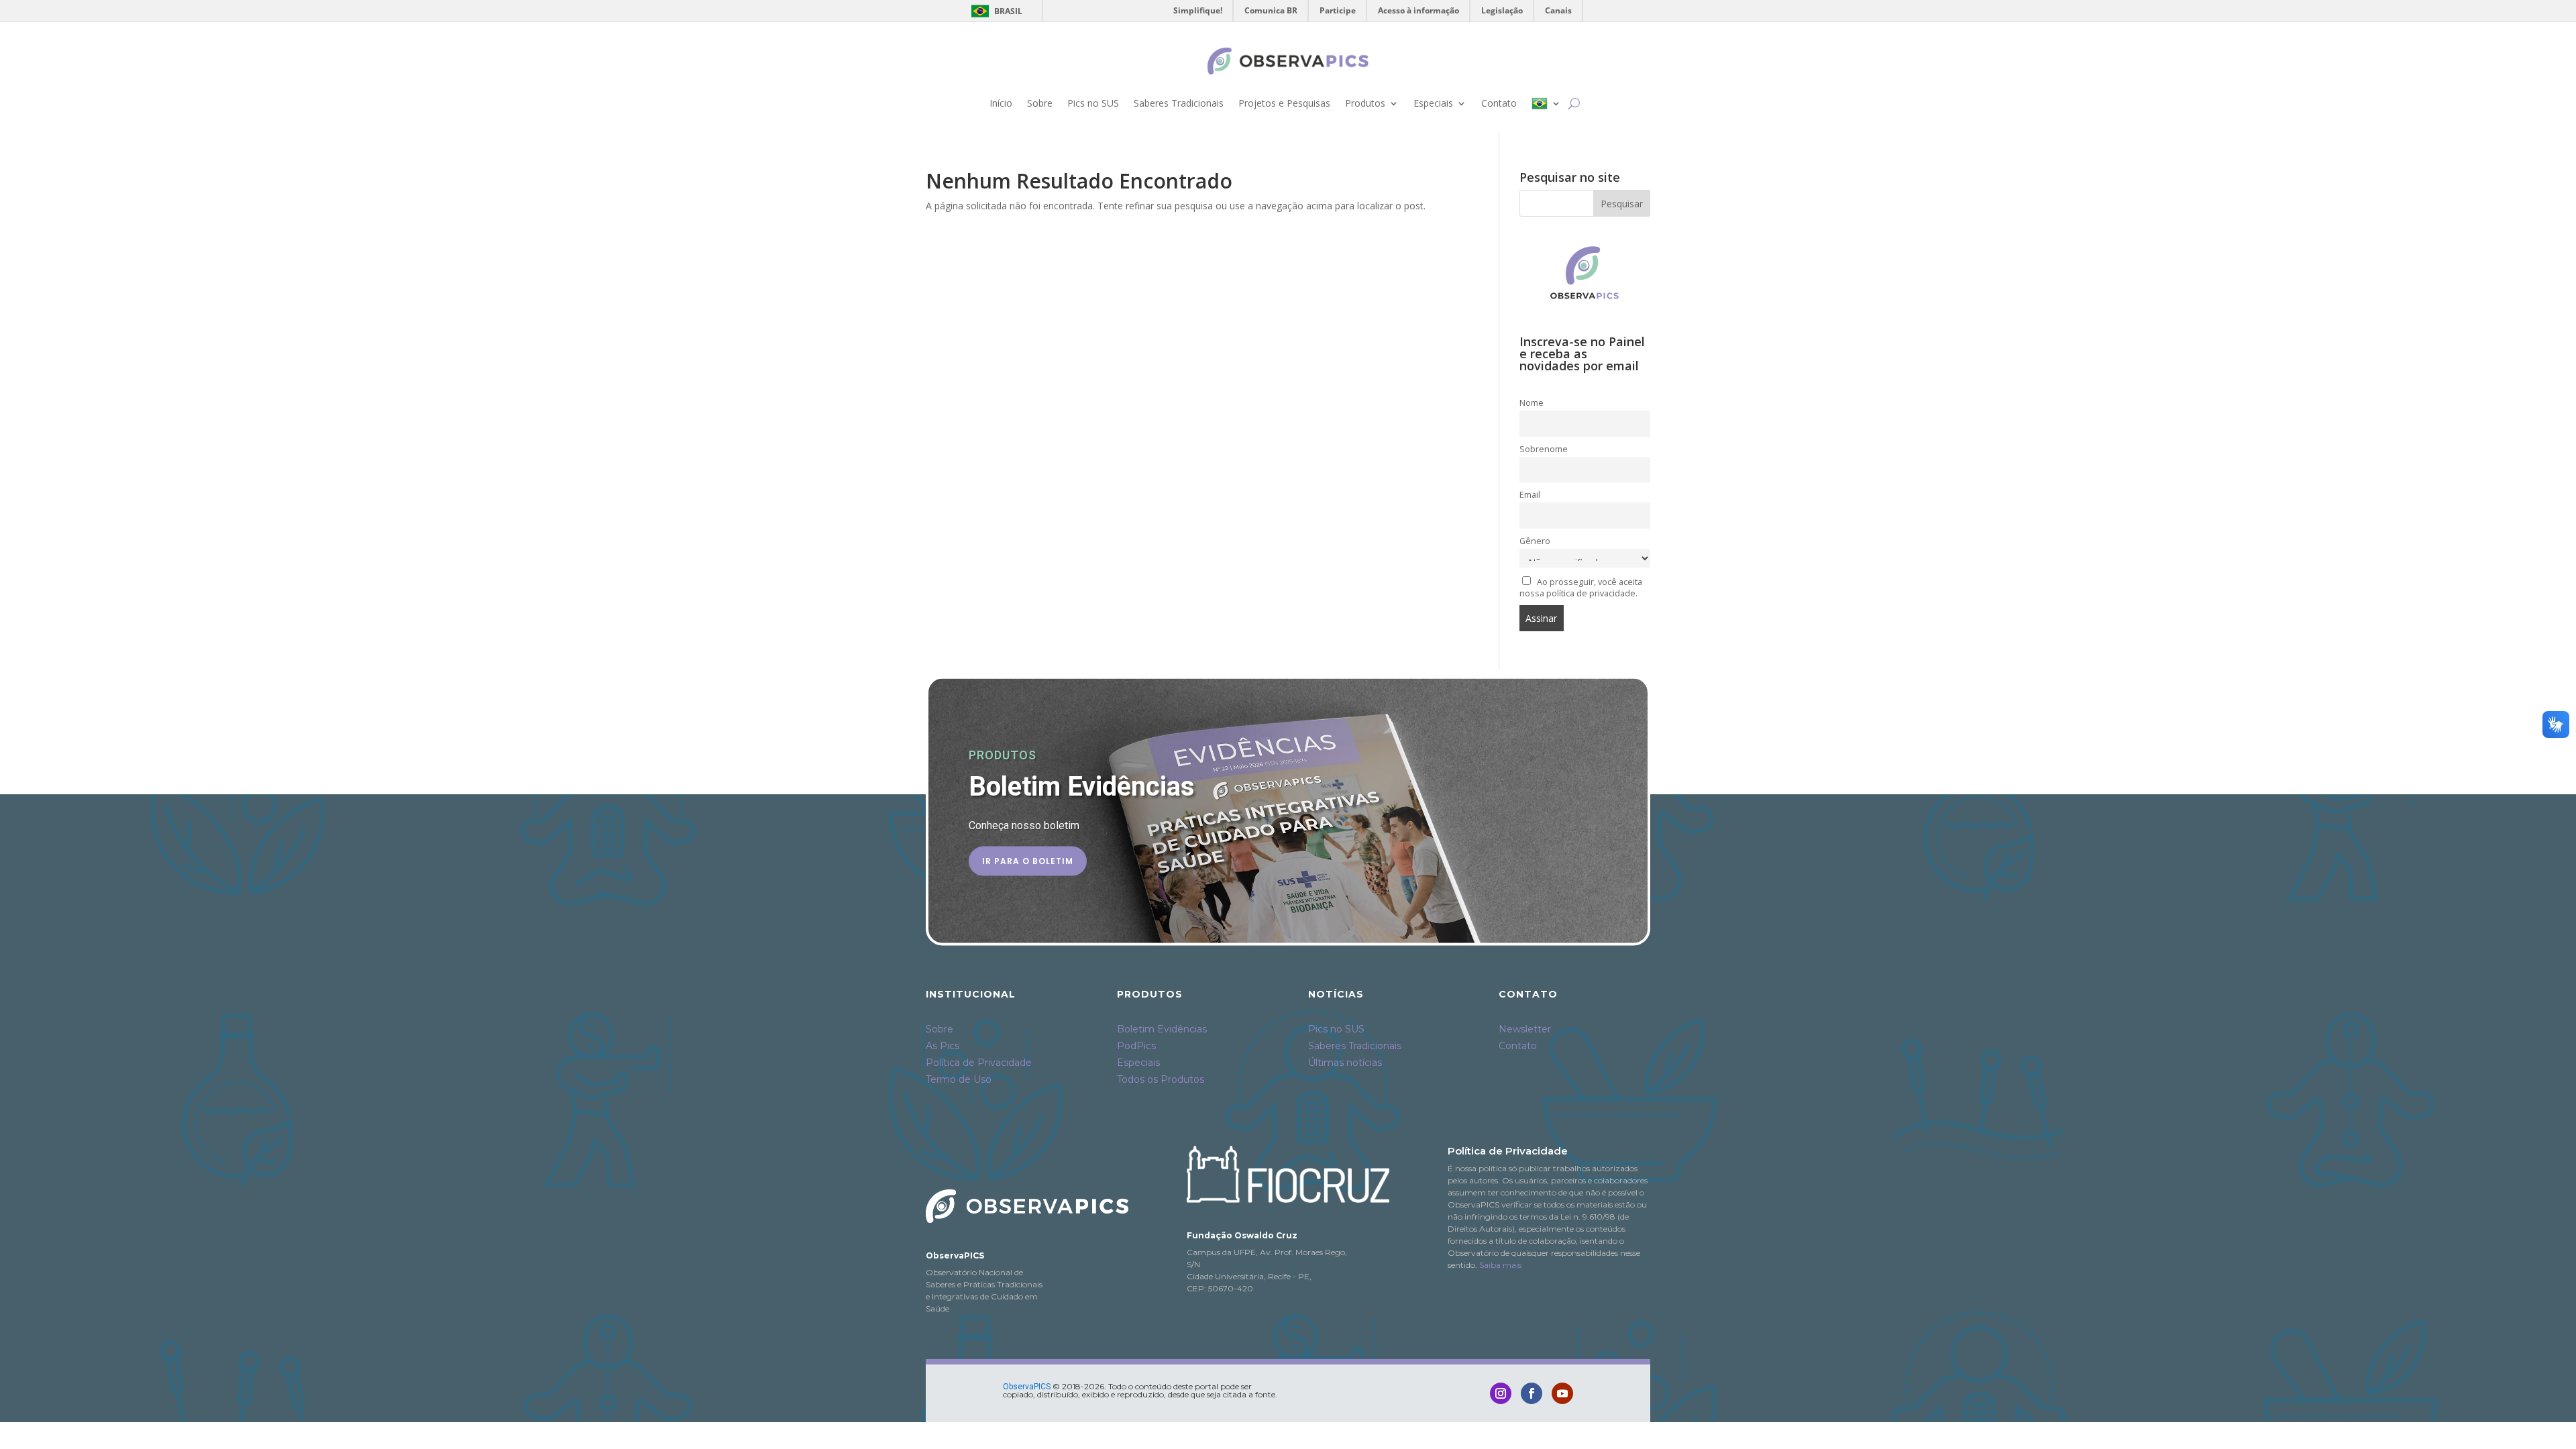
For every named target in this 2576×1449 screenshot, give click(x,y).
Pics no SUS (1093, 103)
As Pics (943, 1046)
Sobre (1040, 103)
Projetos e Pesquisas (1284, 103)
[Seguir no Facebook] (1532, 1393)
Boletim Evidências (1162, 1029)
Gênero (1535, 541)
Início (1001, 103)
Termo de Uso (959, 1079)
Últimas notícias (1345, 1063)
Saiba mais (1500, 1265)
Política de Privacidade (979, 1063)
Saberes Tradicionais (1179, 103)
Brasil (995, 11)
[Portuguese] (1546, 103)
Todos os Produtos (1161, 1079)
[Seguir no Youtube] (1562, 1393)
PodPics (1136, 1046)
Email (1530, 495)
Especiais (1433, 103)
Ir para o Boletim (1028, 860)
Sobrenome (1544, 449)
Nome (1532, 403)
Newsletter (1525, 1029)
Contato (1499, 103)
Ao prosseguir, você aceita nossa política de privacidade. (1581, 588)
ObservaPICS (1027, 1387)
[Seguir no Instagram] (1501, 1393)
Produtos (1365, 103)
